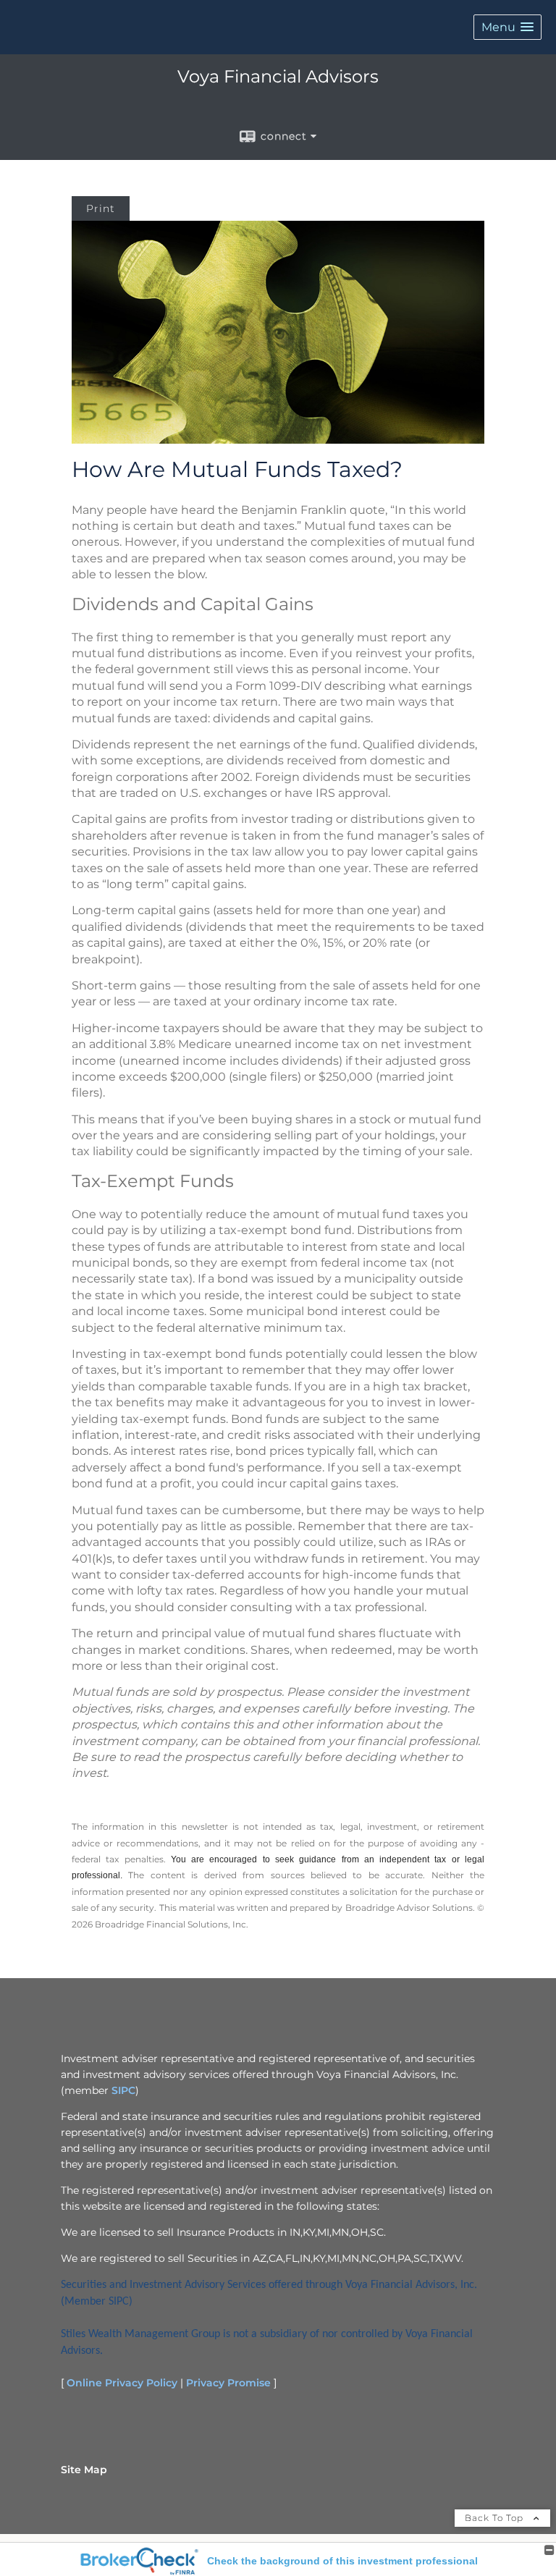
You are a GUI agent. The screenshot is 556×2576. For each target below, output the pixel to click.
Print (101, 208)
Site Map (84, 2470)
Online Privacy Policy (122, 2383)
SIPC (123, 2090)
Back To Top (496, 2518)
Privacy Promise (228, 2383)
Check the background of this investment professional (342, 2561)
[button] (507, 27)
